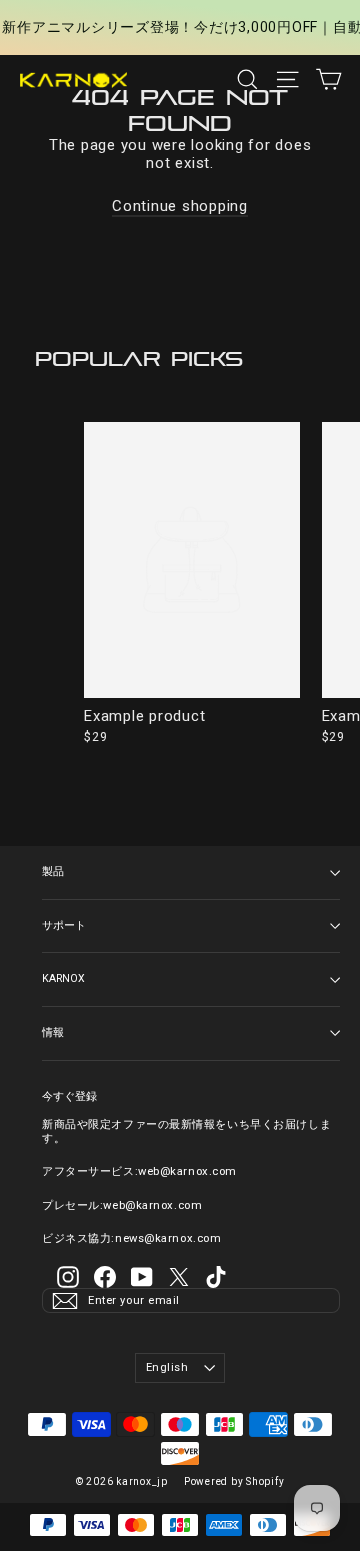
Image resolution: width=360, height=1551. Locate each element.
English (167, 1367)
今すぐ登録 (69, 1096)
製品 (53, 871)
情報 (53, 1032)
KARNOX (63, 978)
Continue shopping (180, 206)
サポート (64, 925)
